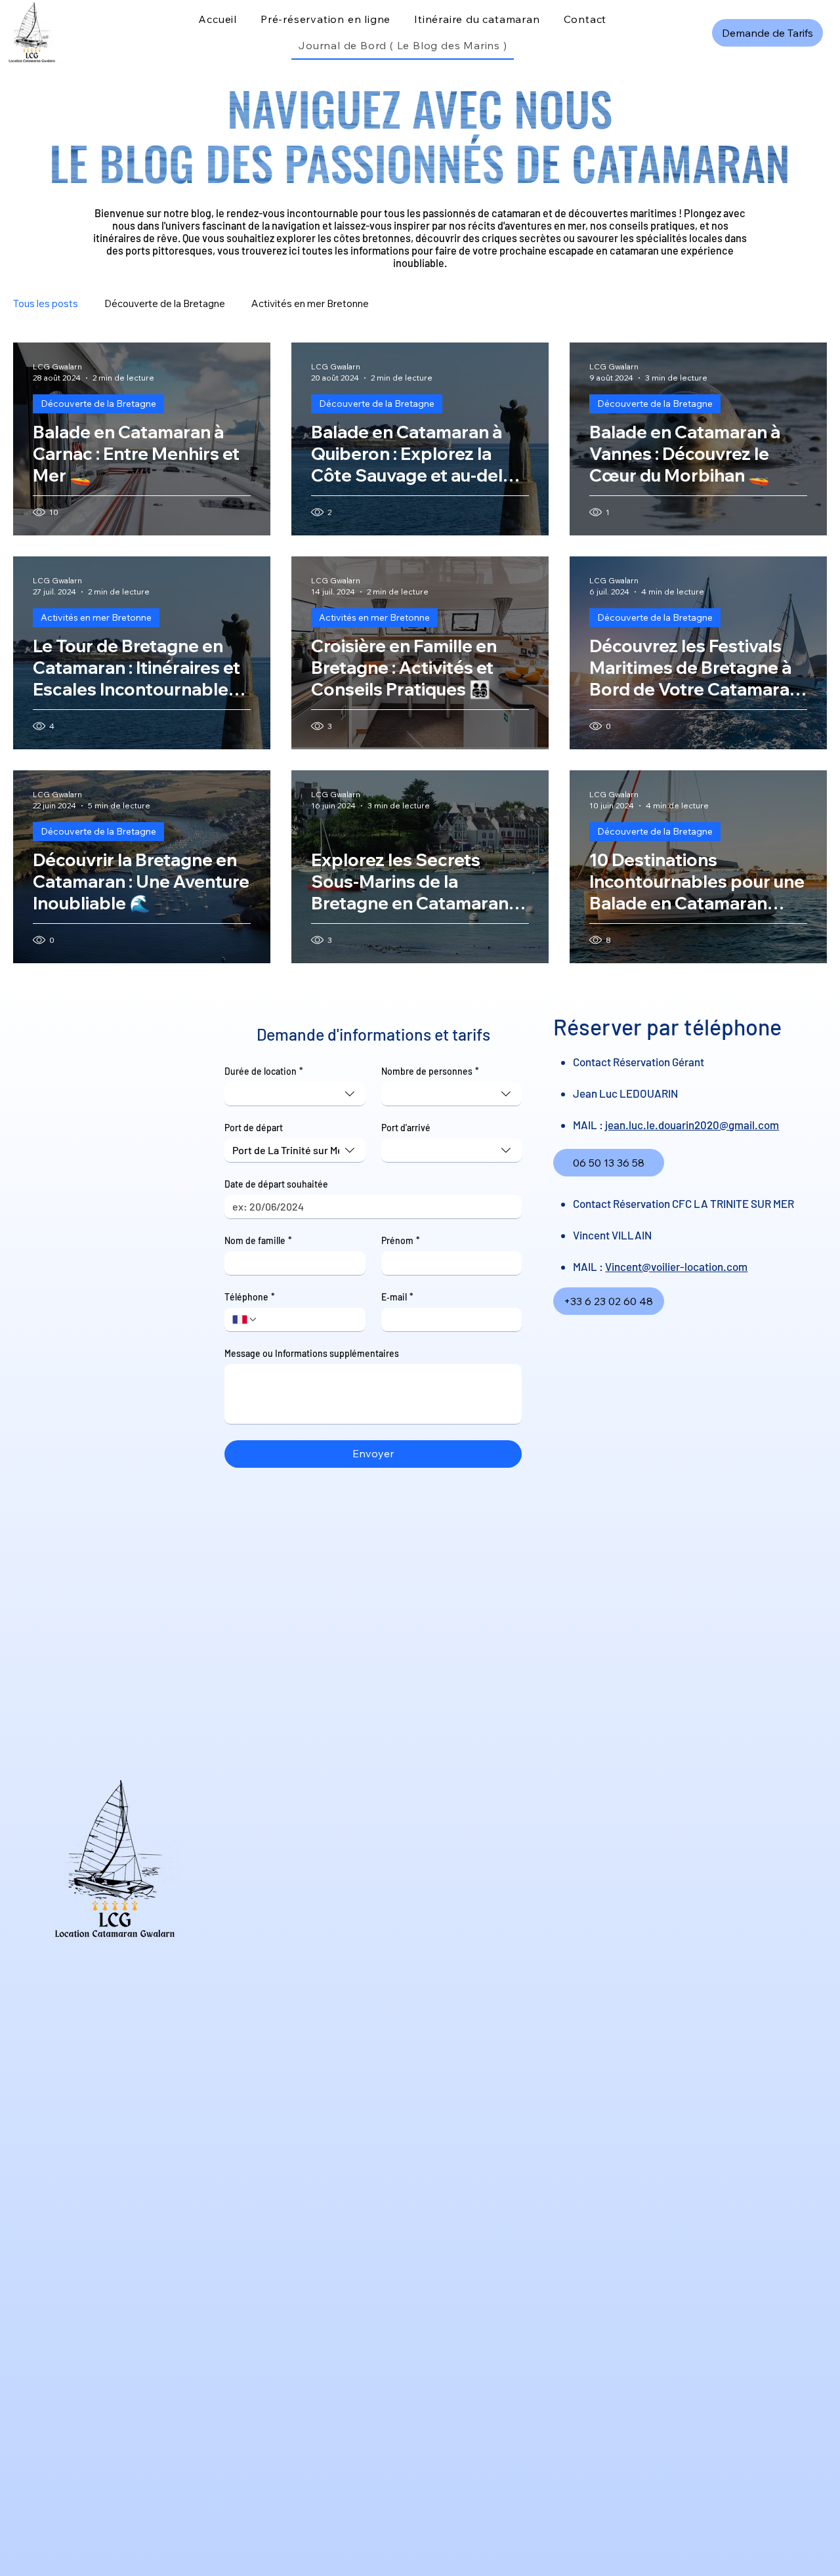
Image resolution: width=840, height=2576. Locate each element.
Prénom (401, 1240)
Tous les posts (46, 303)
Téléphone (250, 1297)
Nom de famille (258, 1240)
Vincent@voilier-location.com (676, 1266)
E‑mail (397, 1297)
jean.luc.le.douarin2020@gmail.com (692, 1125)
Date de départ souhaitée (276, 1184)
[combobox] (295, 1094)
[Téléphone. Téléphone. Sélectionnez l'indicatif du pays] (245, 1319)
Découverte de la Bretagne (165, 303)
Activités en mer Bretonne (310, 303)
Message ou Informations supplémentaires (312, 1353)
